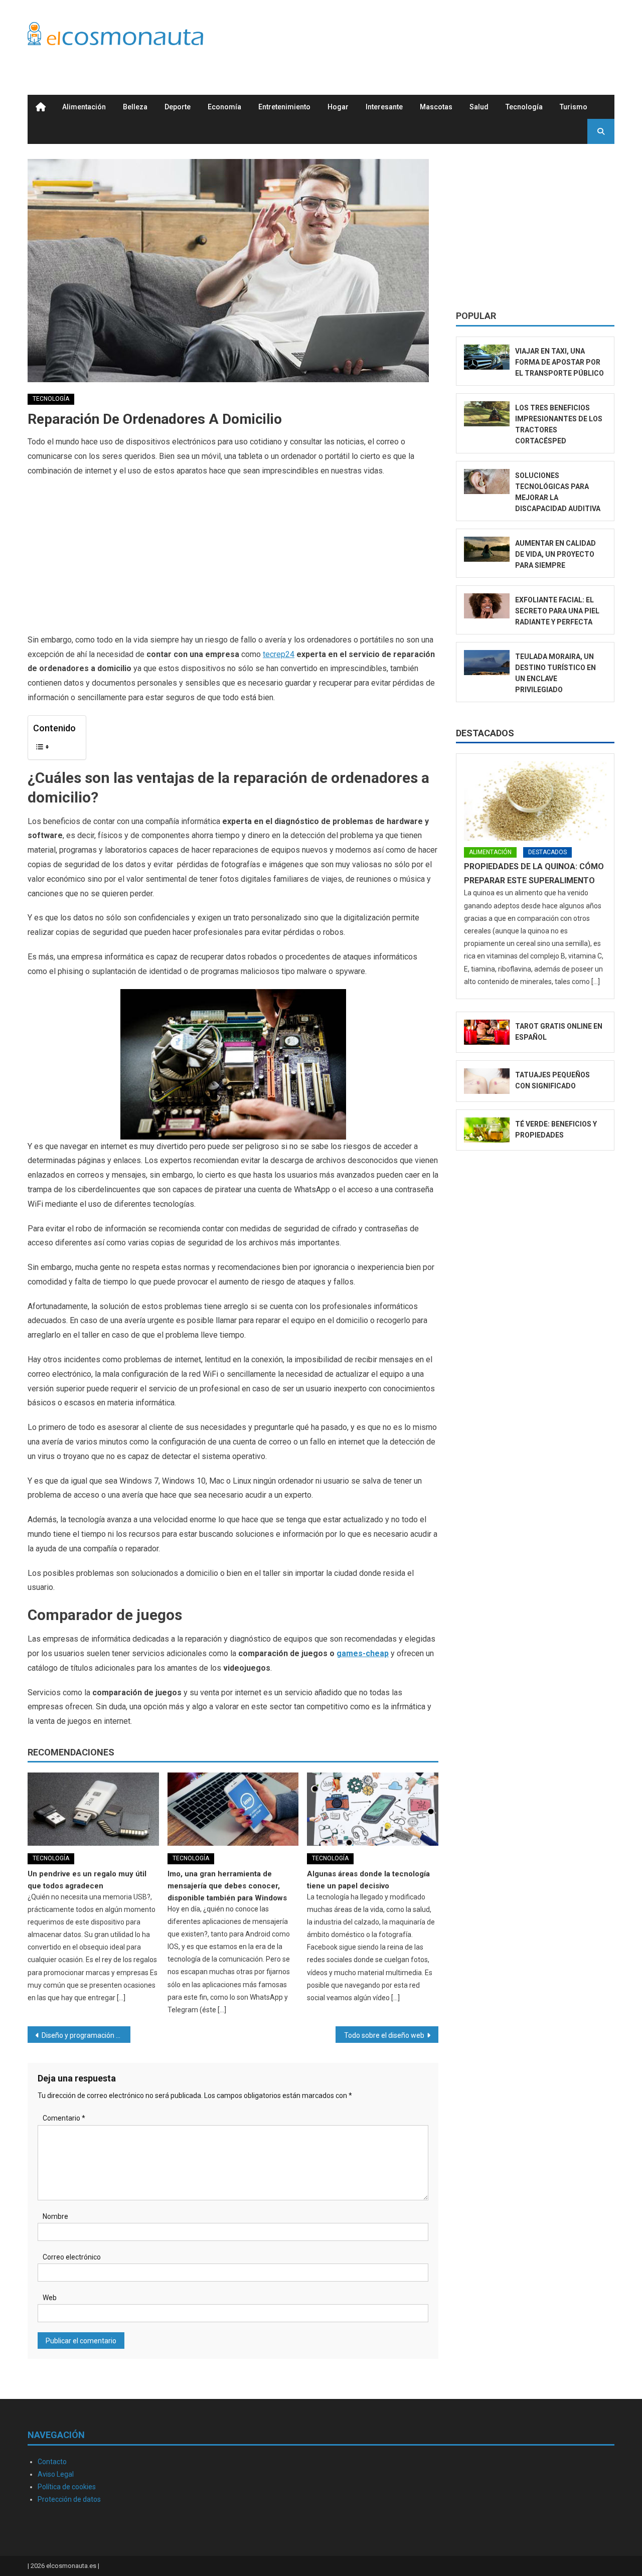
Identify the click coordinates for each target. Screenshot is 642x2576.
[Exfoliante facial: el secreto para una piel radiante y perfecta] (487, 606)
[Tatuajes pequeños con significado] (487, 1081)
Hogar (338, 107)
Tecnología (524, 107)
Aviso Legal (56, 2474)
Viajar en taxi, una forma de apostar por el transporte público (559, 362)
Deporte (178, 107)
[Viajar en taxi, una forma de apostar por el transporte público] (487, 357)
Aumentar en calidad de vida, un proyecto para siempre (555, 554)
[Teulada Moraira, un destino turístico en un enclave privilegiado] (487, 663)
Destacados (485, 733)
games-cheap (363, 1653)
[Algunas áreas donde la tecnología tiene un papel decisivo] (373, 1809)
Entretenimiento (284, 107)
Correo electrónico (72, 2257)
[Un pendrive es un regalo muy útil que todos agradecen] (93, 1809)
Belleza (135, 107)
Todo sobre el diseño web (384, 2035)
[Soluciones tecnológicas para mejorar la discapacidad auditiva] (487, 482)
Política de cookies (67, 2487)
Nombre (55, 2216)
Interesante (384, 107)
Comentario (64, 2118)
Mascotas (436, 107)
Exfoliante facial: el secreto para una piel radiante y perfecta (557, 611)
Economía (224, 107)
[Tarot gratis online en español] (487, 1032)
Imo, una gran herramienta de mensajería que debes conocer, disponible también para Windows (227, 1886)
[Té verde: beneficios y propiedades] (487, 1130)
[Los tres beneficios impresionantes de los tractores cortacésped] (487, 414)
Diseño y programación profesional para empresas (86, 2035)
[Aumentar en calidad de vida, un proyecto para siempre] (487, 549)
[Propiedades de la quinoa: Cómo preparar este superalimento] (535, 801)
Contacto (52, 2462)
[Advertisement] (432, 37)
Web (50, 2298)
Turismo (574, 107)
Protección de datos (69, 2499)
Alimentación (84, 107)
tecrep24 (279, 654)
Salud (479, 107)
